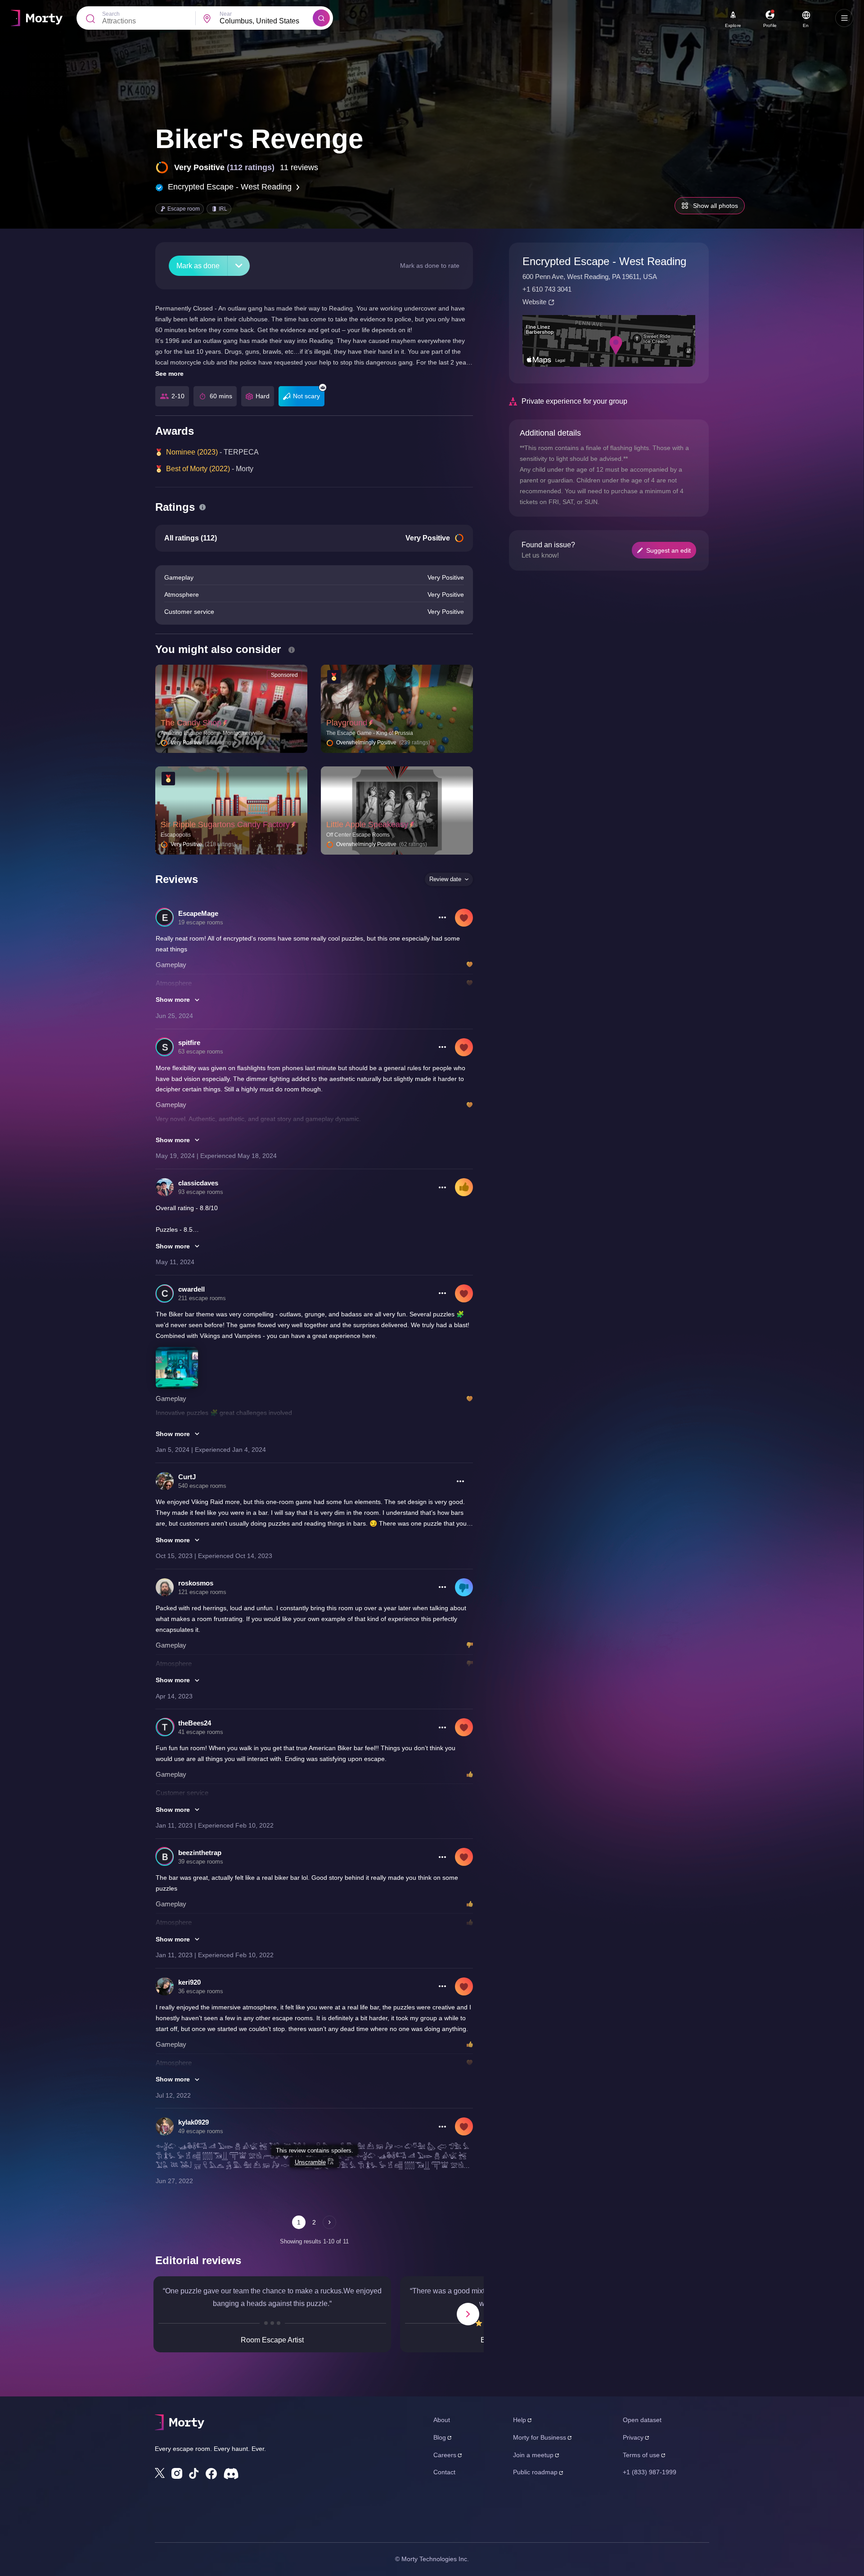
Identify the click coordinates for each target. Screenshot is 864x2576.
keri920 (189, 1982)
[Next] (468, 2314)
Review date (445, 879)
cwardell (191, 1289)
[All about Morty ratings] (202, 507)
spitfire (189, 1043)
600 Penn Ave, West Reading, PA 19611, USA (590, 277)
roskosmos (196, 1583)
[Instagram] (177, 2473)
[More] (239, 266)
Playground (347, 723)
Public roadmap (535, 2472)
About (442, 2420)
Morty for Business (540, 2437)
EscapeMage (198, 913)
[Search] (321, 18)
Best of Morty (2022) (198, 469)
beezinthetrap (200, 1853)
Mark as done (198, 266)
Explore (733, 25)
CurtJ (187, 1477)
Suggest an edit (668, 550)
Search (111, 14)
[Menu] (844, 18)
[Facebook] (211, 2474)
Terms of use (641, 2455)
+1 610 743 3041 (547, 289)
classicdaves (198, 1183)
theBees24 (195, 1723)
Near (226, 14)
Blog (440, 2437)
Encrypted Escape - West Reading (230, 187)
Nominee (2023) (192, 452)
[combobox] (266, 21)
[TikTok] (194, 2474)
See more (169, 374)
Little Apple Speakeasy (367, 824)
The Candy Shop (191, 723)
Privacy (633, 2437)
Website (534, 302)
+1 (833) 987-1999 (650, 2472)
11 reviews (299, 167)
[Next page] (329, 2222)
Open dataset (642, 2420)
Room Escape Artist (272, 2340)
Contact (444, 2472)
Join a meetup (533, 2455)
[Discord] (231, 2474)
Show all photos (715, 206)
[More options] (442, 918)
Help (520, 2420)
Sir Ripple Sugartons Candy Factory (225, 824)
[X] (160, 2473)
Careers (445, 2455)
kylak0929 (193, 2122)
